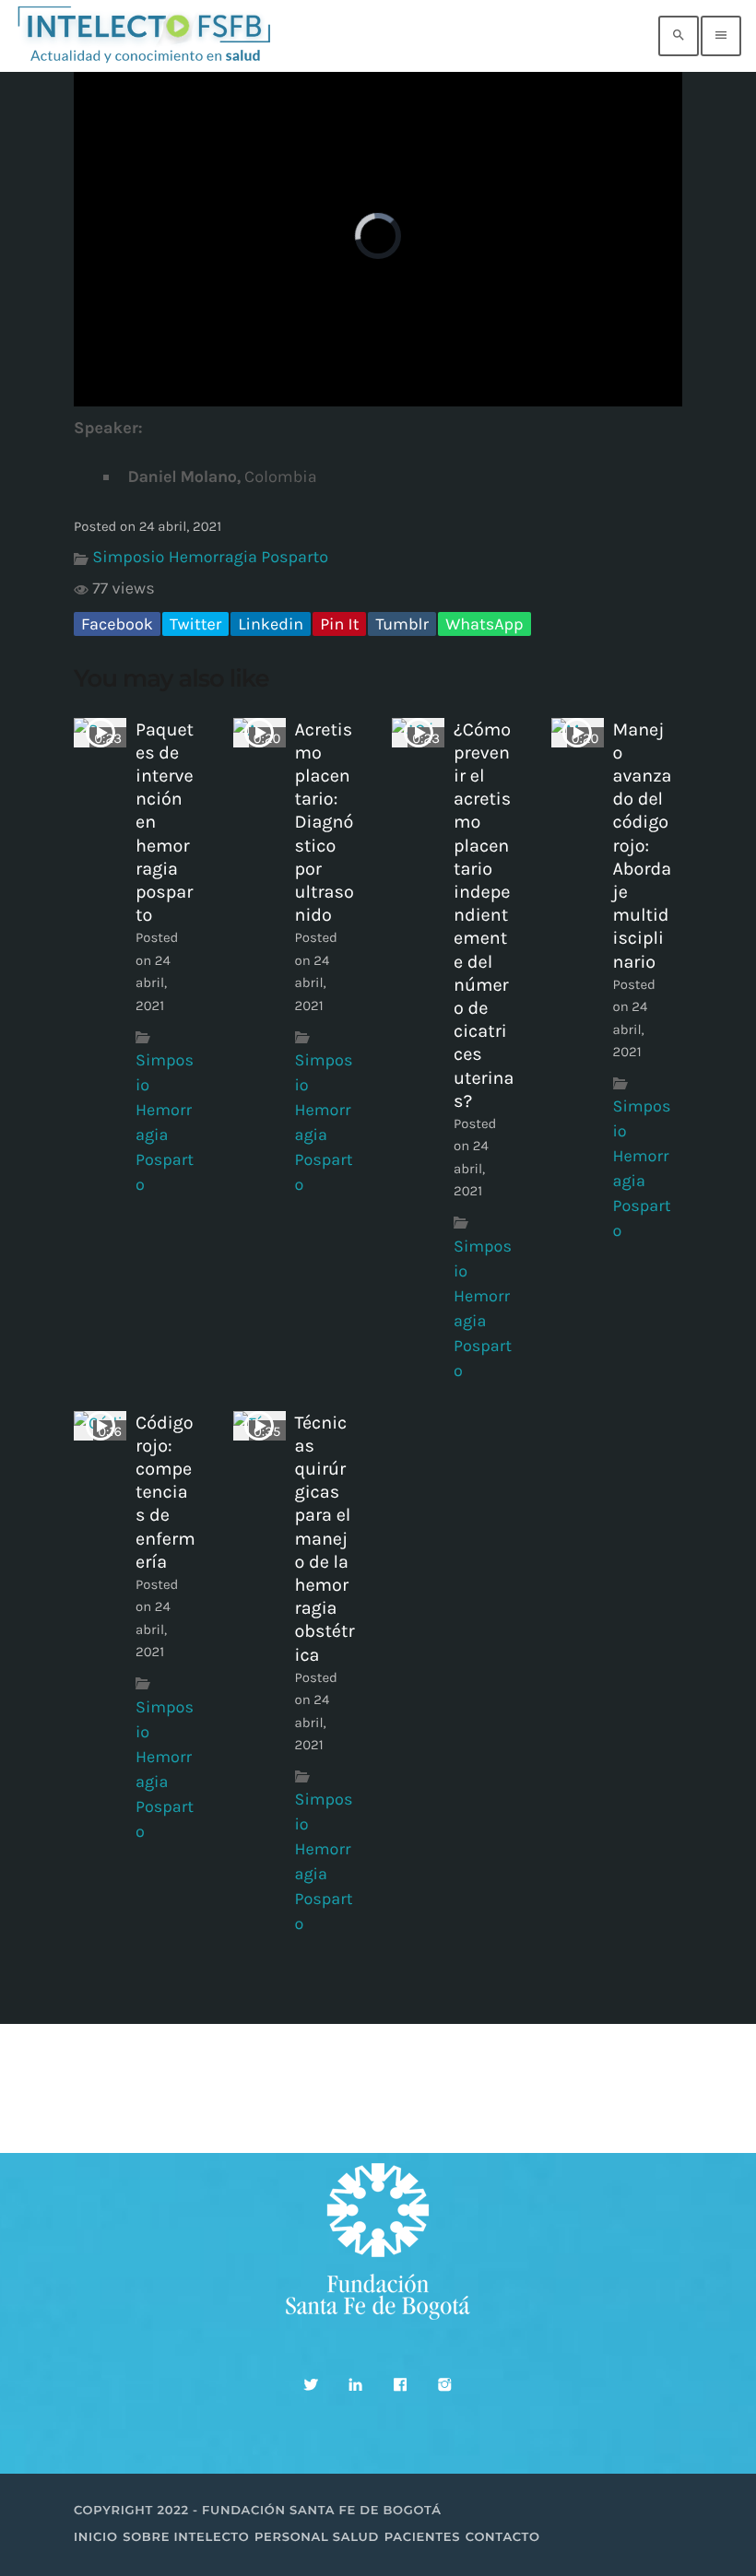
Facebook (117, 624)
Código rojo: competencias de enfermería (165, 1492)
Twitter (195, 624)
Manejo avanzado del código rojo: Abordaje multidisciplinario (643, 846)
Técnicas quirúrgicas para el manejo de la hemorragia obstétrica (325, 1539)
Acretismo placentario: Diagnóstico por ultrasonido (325, 823)
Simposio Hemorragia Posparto (210, 557)
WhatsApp (484, 624)
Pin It (339, 624)
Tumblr (402, 624)
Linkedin (271, 624)
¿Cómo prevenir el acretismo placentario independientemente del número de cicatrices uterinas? (484, 915)
